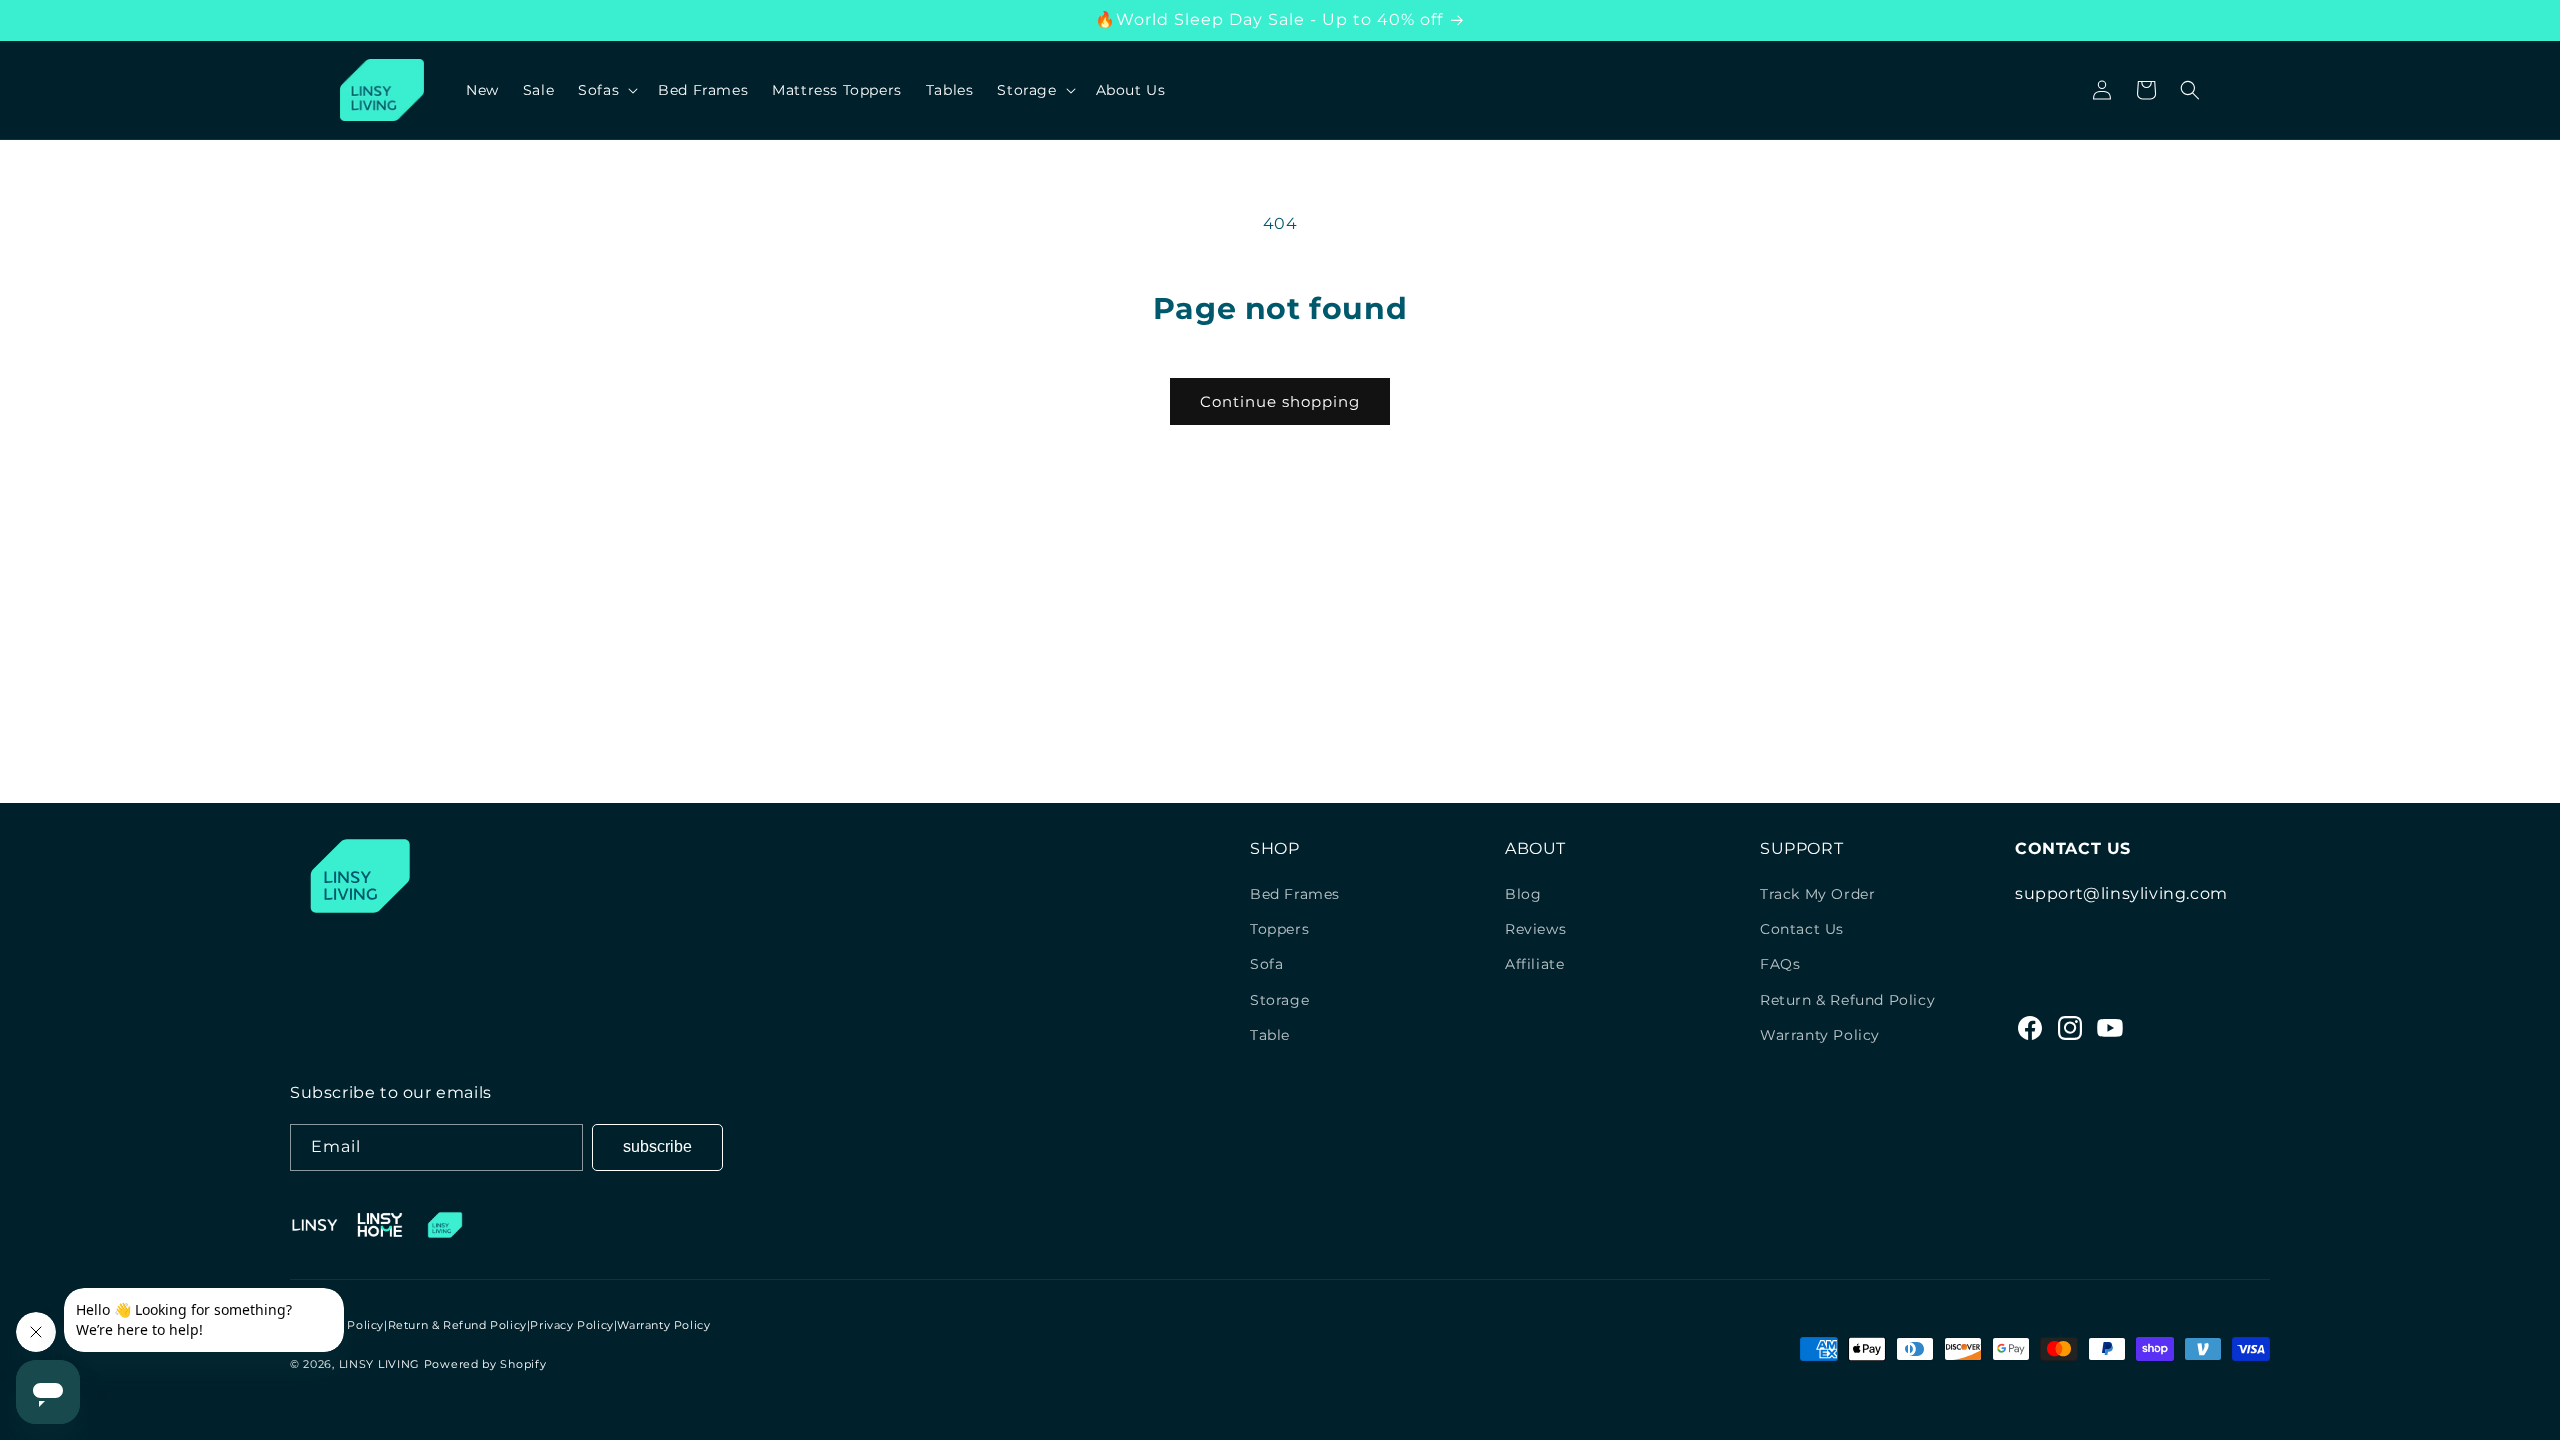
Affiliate (1534, 964)
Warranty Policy (1820, 1035)
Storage (1279, 1000)
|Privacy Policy (570, 1325)
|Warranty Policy (662, 1325)
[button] (606, 90)
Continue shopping (1280, 401)
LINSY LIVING (379, 1364)
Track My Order (1817, 894)
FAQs (1780, 964)
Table (1270, 1035)
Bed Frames (1295, 894)
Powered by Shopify (485, 1364)
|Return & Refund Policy (455, 1325)
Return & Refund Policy (1847, 1000)
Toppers (1279, 929)
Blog (1523, 894)
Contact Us (1802, 929)
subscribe (657, 1146)
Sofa (1266, 964)
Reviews (1535, 929)
